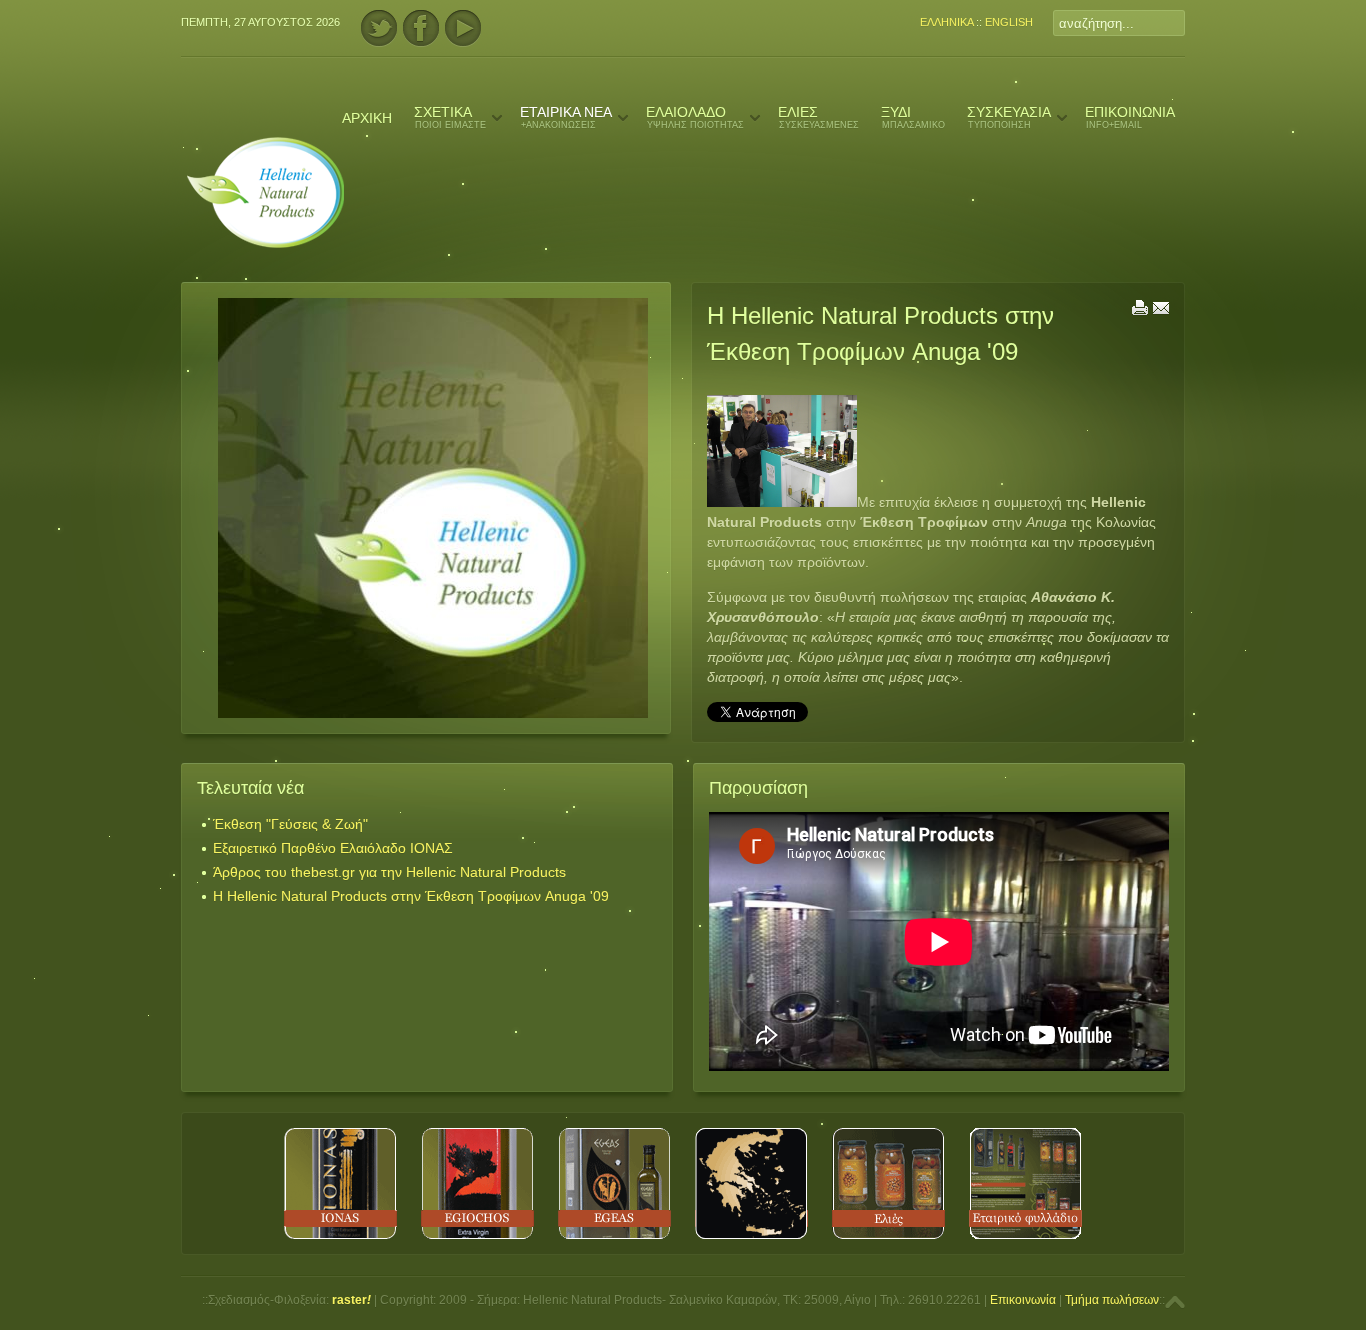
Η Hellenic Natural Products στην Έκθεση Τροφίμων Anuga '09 (411, 896)
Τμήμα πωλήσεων (1112, 1300)
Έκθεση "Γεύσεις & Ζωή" (290, 824)
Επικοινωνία (1023, 1300)
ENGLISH (1009, 22)
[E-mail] (1161, 311)
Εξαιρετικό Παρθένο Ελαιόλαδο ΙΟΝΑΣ (333, 848)
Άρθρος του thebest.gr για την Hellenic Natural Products (389, 872)
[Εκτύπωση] (1140, 311)
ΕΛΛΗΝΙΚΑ (946, 22)
